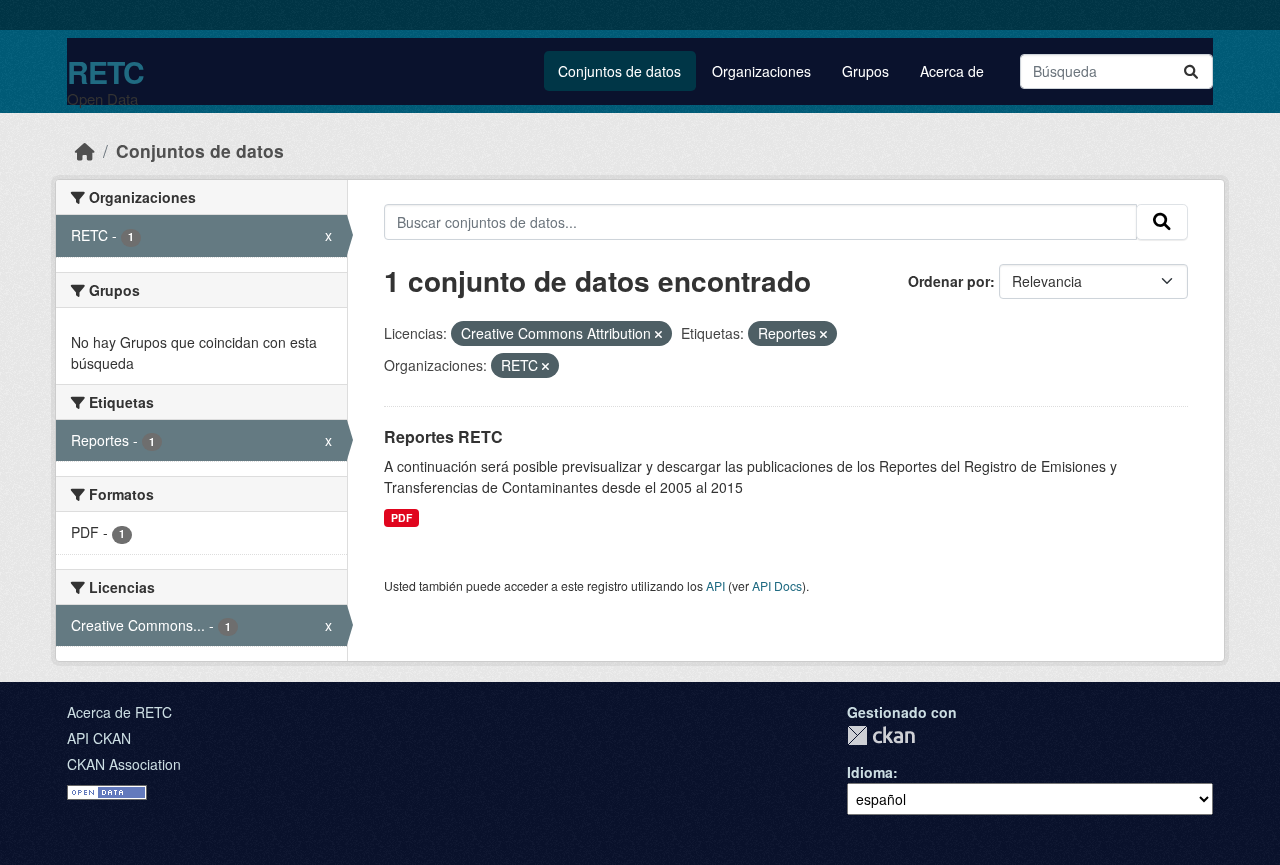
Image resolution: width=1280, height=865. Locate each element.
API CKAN (99, 738)
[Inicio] (85, 150)
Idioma (870, 772)
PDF (401, 517)
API (715, 585)
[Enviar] (1191, 71)
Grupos (865, 71)
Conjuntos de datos (619, 71)
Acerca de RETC (119, 712)
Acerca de (952, 71)
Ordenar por (949, 281)
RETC (105, 71)
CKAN (881, 735)
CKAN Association (124, 764)
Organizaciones (761, 71)
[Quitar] (658, 334)
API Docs (777, 585)
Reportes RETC (443, 436)
